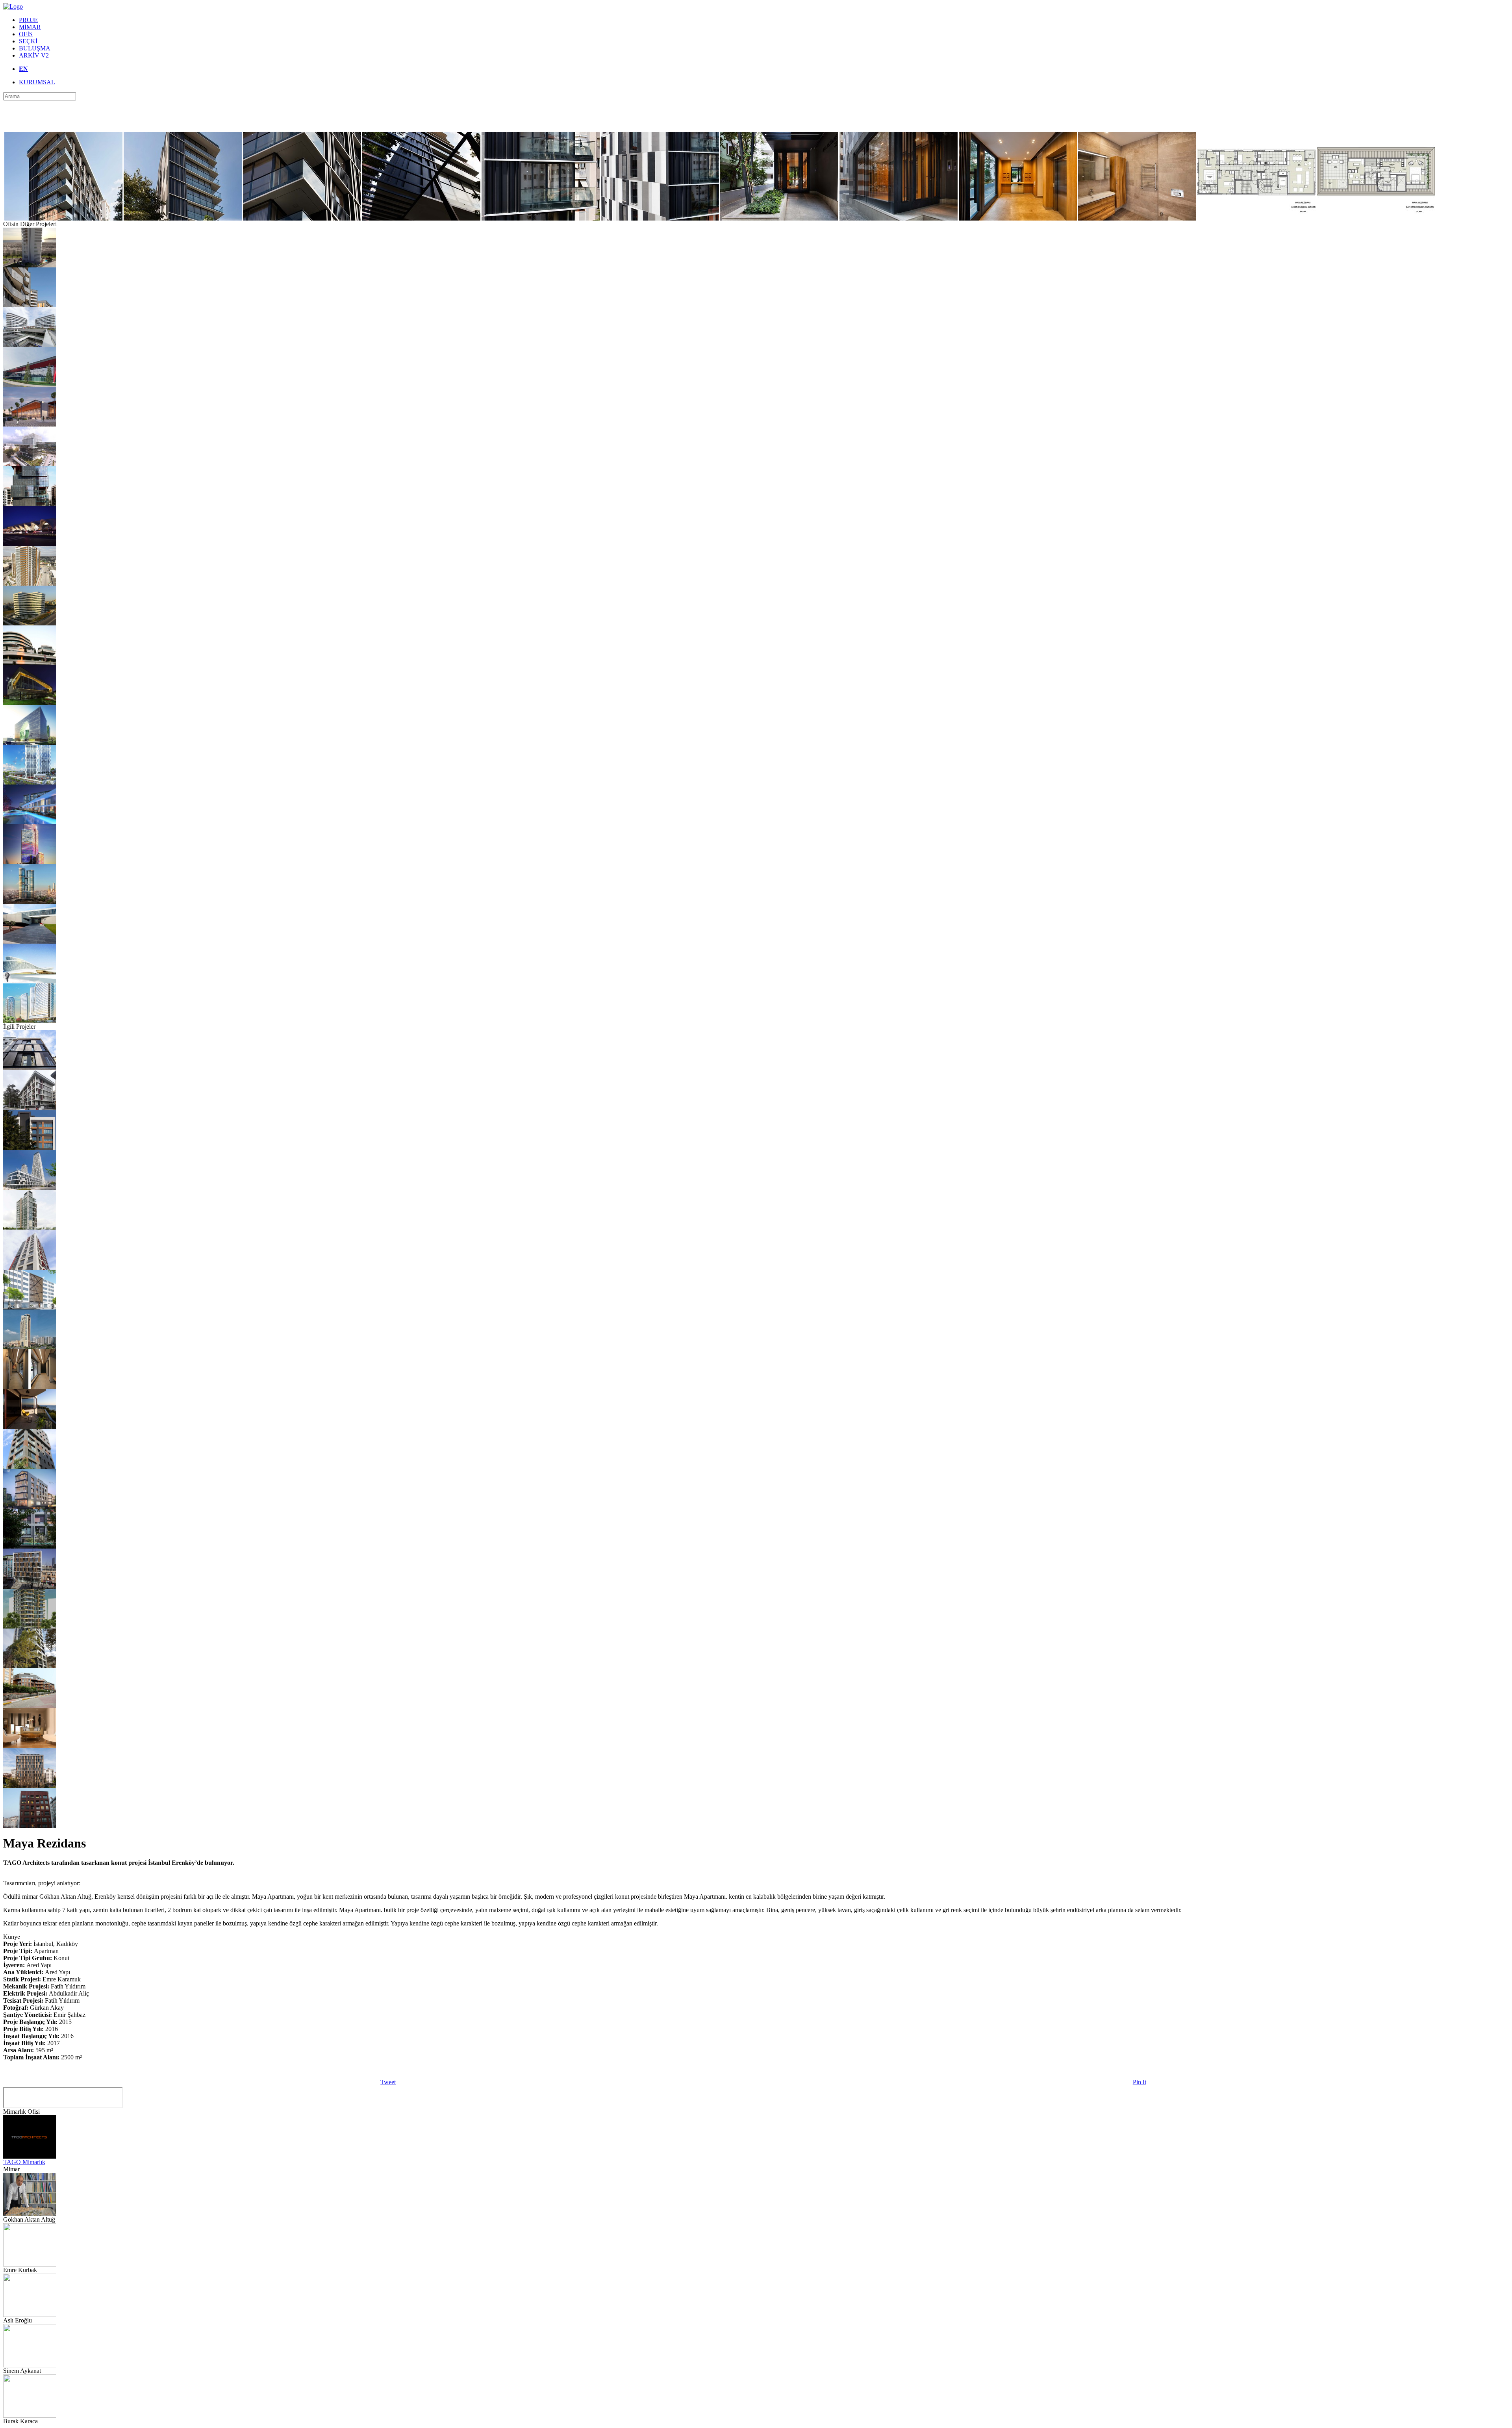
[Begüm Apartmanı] (30, 1626)
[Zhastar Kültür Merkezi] (30, 981)
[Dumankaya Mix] (30, 782)
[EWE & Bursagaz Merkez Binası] (30, 464)
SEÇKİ (28, 41)
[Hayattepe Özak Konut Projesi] (30, 583)
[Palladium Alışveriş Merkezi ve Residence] (30, 1347)
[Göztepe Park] (30, 1467)
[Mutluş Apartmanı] (30, 1148)
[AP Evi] (30, 1746)
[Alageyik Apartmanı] (30, 1546)
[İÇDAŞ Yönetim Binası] (30, 623)
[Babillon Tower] (30, 862)
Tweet (388, 2082)
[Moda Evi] (30, 1427)
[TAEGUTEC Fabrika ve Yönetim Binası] (30, 941)
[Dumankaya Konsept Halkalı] (30, 822)
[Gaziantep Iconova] (30, 1021)
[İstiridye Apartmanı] (30, 1108)
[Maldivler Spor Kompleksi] (30, 424)
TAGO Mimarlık (24, 2162)
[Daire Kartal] (30, 265)
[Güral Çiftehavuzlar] (30, 1507)
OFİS (26, 34)
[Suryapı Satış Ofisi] (30, 703)
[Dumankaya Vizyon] (30, 1188)
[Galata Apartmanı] (30, 1068)
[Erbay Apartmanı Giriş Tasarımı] (30, 1387)
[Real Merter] (30, 345)
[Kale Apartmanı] (30, 1826)
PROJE (28, 20)
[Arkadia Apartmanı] (30, 1786)
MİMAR (30, 27)
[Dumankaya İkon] (30, 902)
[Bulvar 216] (30, 663)
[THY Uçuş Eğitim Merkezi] (30, 385)
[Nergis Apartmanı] (30, 1268)
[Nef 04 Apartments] (30, 1706)
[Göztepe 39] (30, 1666)
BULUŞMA (35, 48)
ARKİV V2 (34, 55)
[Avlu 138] (30, 1587)
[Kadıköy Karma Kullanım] (30, 1227)
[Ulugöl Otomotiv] (30, 504)
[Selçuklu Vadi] (30, 305)
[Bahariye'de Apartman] (30, 1307)
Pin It (1140, 2082)
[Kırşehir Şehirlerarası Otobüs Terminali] (30, 544)
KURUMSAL (37, 82)
